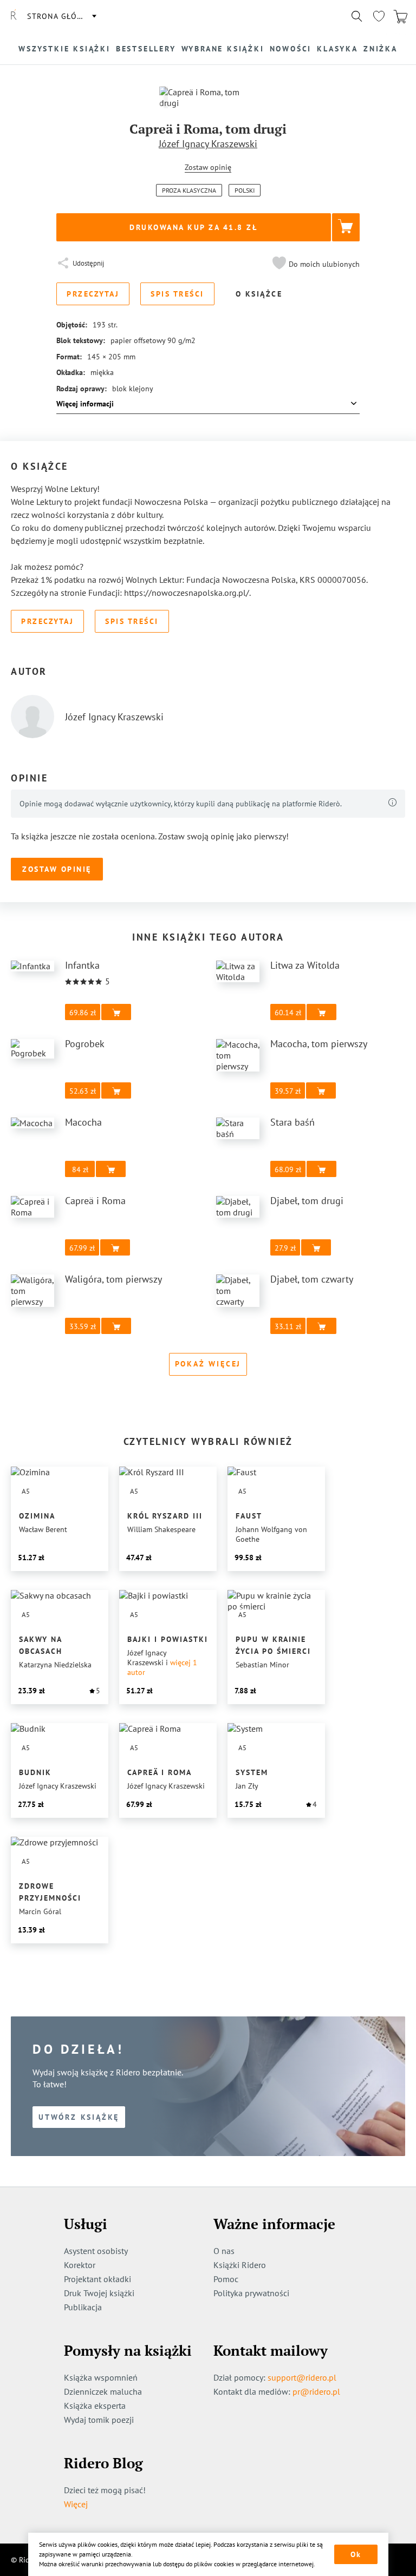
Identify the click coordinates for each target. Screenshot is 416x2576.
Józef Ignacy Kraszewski (208, 144)
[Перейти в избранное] (379, 16)
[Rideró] (14, 16)
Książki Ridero (240, 2265)
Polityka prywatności (251, 2293)
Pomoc (226, 2279)
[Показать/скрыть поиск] (357, 16)
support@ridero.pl (302, 2377)
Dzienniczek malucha (103, 2391)
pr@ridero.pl (316, 2391)
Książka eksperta (95, 2406)
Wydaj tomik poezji (99, 2420)
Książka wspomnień (101, 2377)
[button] (315, 264)
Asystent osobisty (96, 2251)
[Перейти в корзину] (400, 16)
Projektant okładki (97, 2279)
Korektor (80, 2265)
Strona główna (61, 16)
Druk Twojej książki (99, 2293)
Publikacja (83, 2307)
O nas (224, 2251)
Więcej (76, 2504)
